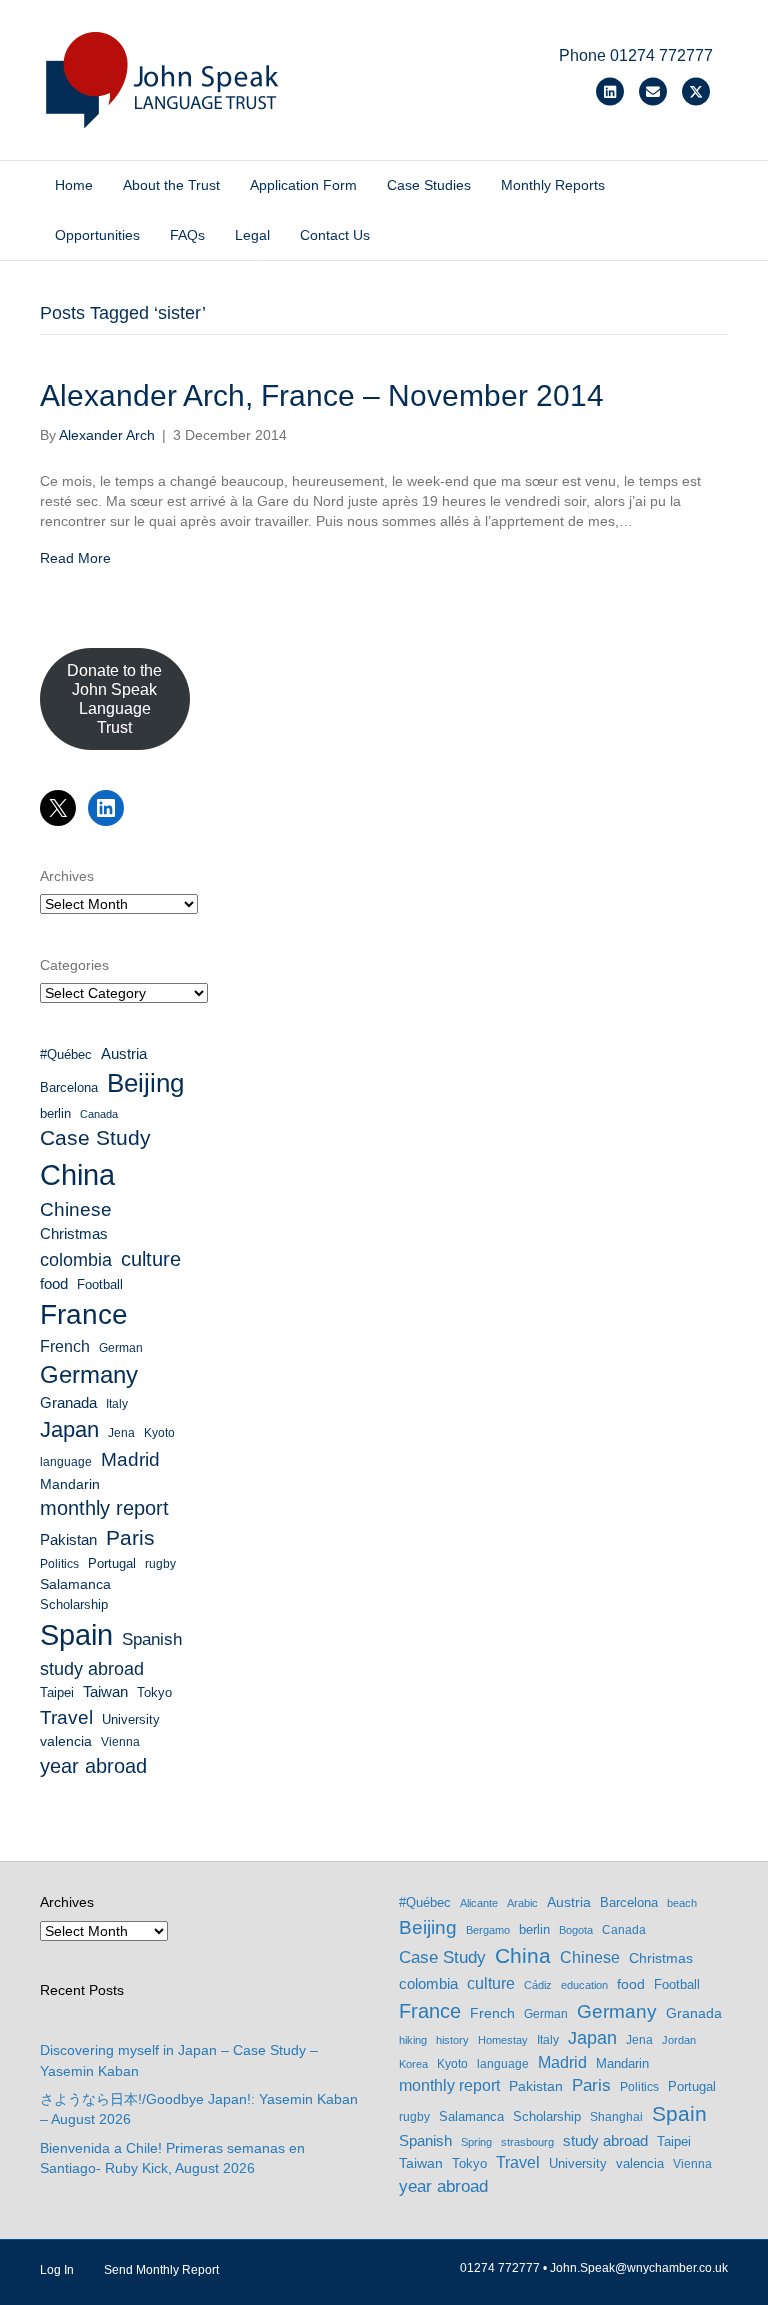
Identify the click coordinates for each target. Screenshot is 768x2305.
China (77, 1174)
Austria (124, 1053)
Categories (74, 965)
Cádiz (538, 1985)
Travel (66, 1717)
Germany (89, 1374)
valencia (66, 1741)
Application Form (303, 185)
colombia (76, 1260)
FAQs (187, 235)
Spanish (152, 1639)
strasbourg (527, 2142)
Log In (57, 2270)
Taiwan (105, 1692)
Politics (59, 1564)
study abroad (92, 1669)
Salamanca (75, 1584)
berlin (55, 1113)
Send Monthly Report (161, 2270)
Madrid (130, 1459)
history (452, 2040)
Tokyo (154, 1692)
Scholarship (74, 1604)
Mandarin (70, 1484)
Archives (67, 876)
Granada (68, 1403)
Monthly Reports (553, 185)
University (131, 1719)
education (584, 1985)
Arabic (522, 1903)
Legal (252, 235)
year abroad (93, 1766)
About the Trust (171, 185)
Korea (413, 2064)
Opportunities (97, 235)
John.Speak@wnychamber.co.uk (639, 2268)
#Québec (66, 1054)
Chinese (76, 1209)
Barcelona (69, 1087)
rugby (160, 1564)
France (84, 1314)
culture (151, 1259)
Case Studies (429, 185)
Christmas (74, 1233)
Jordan (679, 2040)
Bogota (576, 1930)
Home (74, 185)
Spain (76, 1635)
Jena (121, 1433)
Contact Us (335, 235)
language (66, 1462)
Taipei (57, 1692)
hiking (413, 2040)
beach (682, 1903)
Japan (69, 1429)
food (54, 1284)
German (121, 1348)
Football (100, 1284)
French (65, 1346)
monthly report (104, 1508)
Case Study (95, 1137)
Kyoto (159, 1433)
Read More (75, 558)
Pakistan (68, 1540)
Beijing (145, 1083)
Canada (99, 1114)
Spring (476, 2142)
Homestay (503, 2040)
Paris (130, 1537)
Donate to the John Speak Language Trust (114, 699)
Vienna (120, 1742)
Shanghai (616, 2117)
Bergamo (488, 1930)
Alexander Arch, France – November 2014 (322, 395)
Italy (117, 1404)
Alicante (479, 1903)
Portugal (112, 1563)
